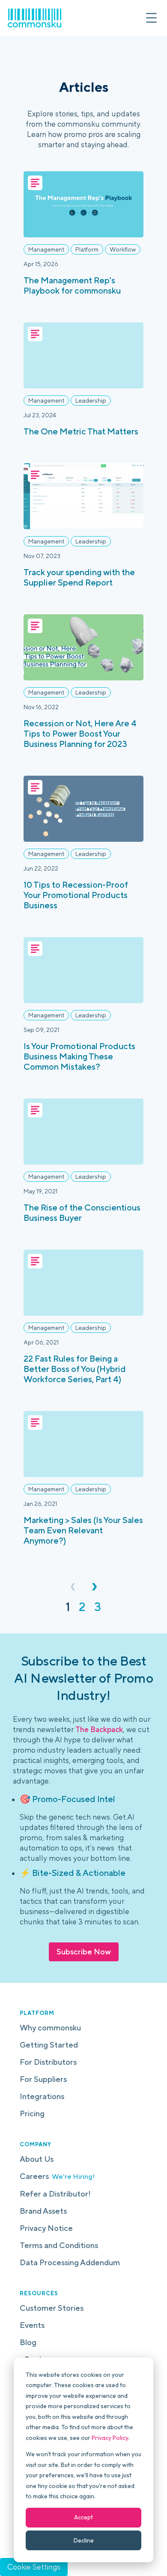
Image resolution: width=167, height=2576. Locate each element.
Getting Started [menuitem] (49, 2045)
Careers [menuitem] (57, 2176)
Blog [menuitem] (28, 2342)
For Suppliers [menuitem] (43, 2079)
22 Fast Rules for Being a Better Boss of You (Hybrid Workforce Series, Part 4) (75, 1369)
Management (46, 249)
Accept (83, 2517)
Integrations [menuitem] (42, 2096)
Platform (87, 249)
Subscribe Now (84, 1952)
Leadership (91, 401)
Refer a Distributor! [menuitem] (55, 2194)
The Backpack (99, 1729)
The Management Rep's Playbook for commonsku (72, 285)
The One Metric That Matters (81, 431)
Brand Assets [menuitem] (43, 2211)
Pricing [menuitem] (32, 2113)
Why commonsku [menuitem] (50, 2028)
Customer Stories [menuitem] (52, 2308)
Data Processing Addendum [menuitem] (70, 2262)
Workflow (123, 249)
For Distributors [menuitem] (48, 2062)
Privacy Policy (110, 2438)
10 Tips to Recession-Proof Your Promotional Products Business (76, 895)
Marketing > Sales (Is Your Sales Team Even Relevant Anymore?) (83, 1530)
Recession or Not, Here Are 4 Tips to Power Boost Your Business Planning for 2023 (80, 733)
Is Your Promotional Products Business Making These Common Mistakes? (79, 1056)
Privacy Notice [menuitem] (46, 2228)
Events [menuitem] (32, 2325)
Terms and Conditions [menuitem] (59, 2245)
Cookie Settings (34, 2567)
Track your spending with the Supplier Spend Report (79, 577)
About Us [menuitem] (37, 2159)
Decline (84, 2540)
